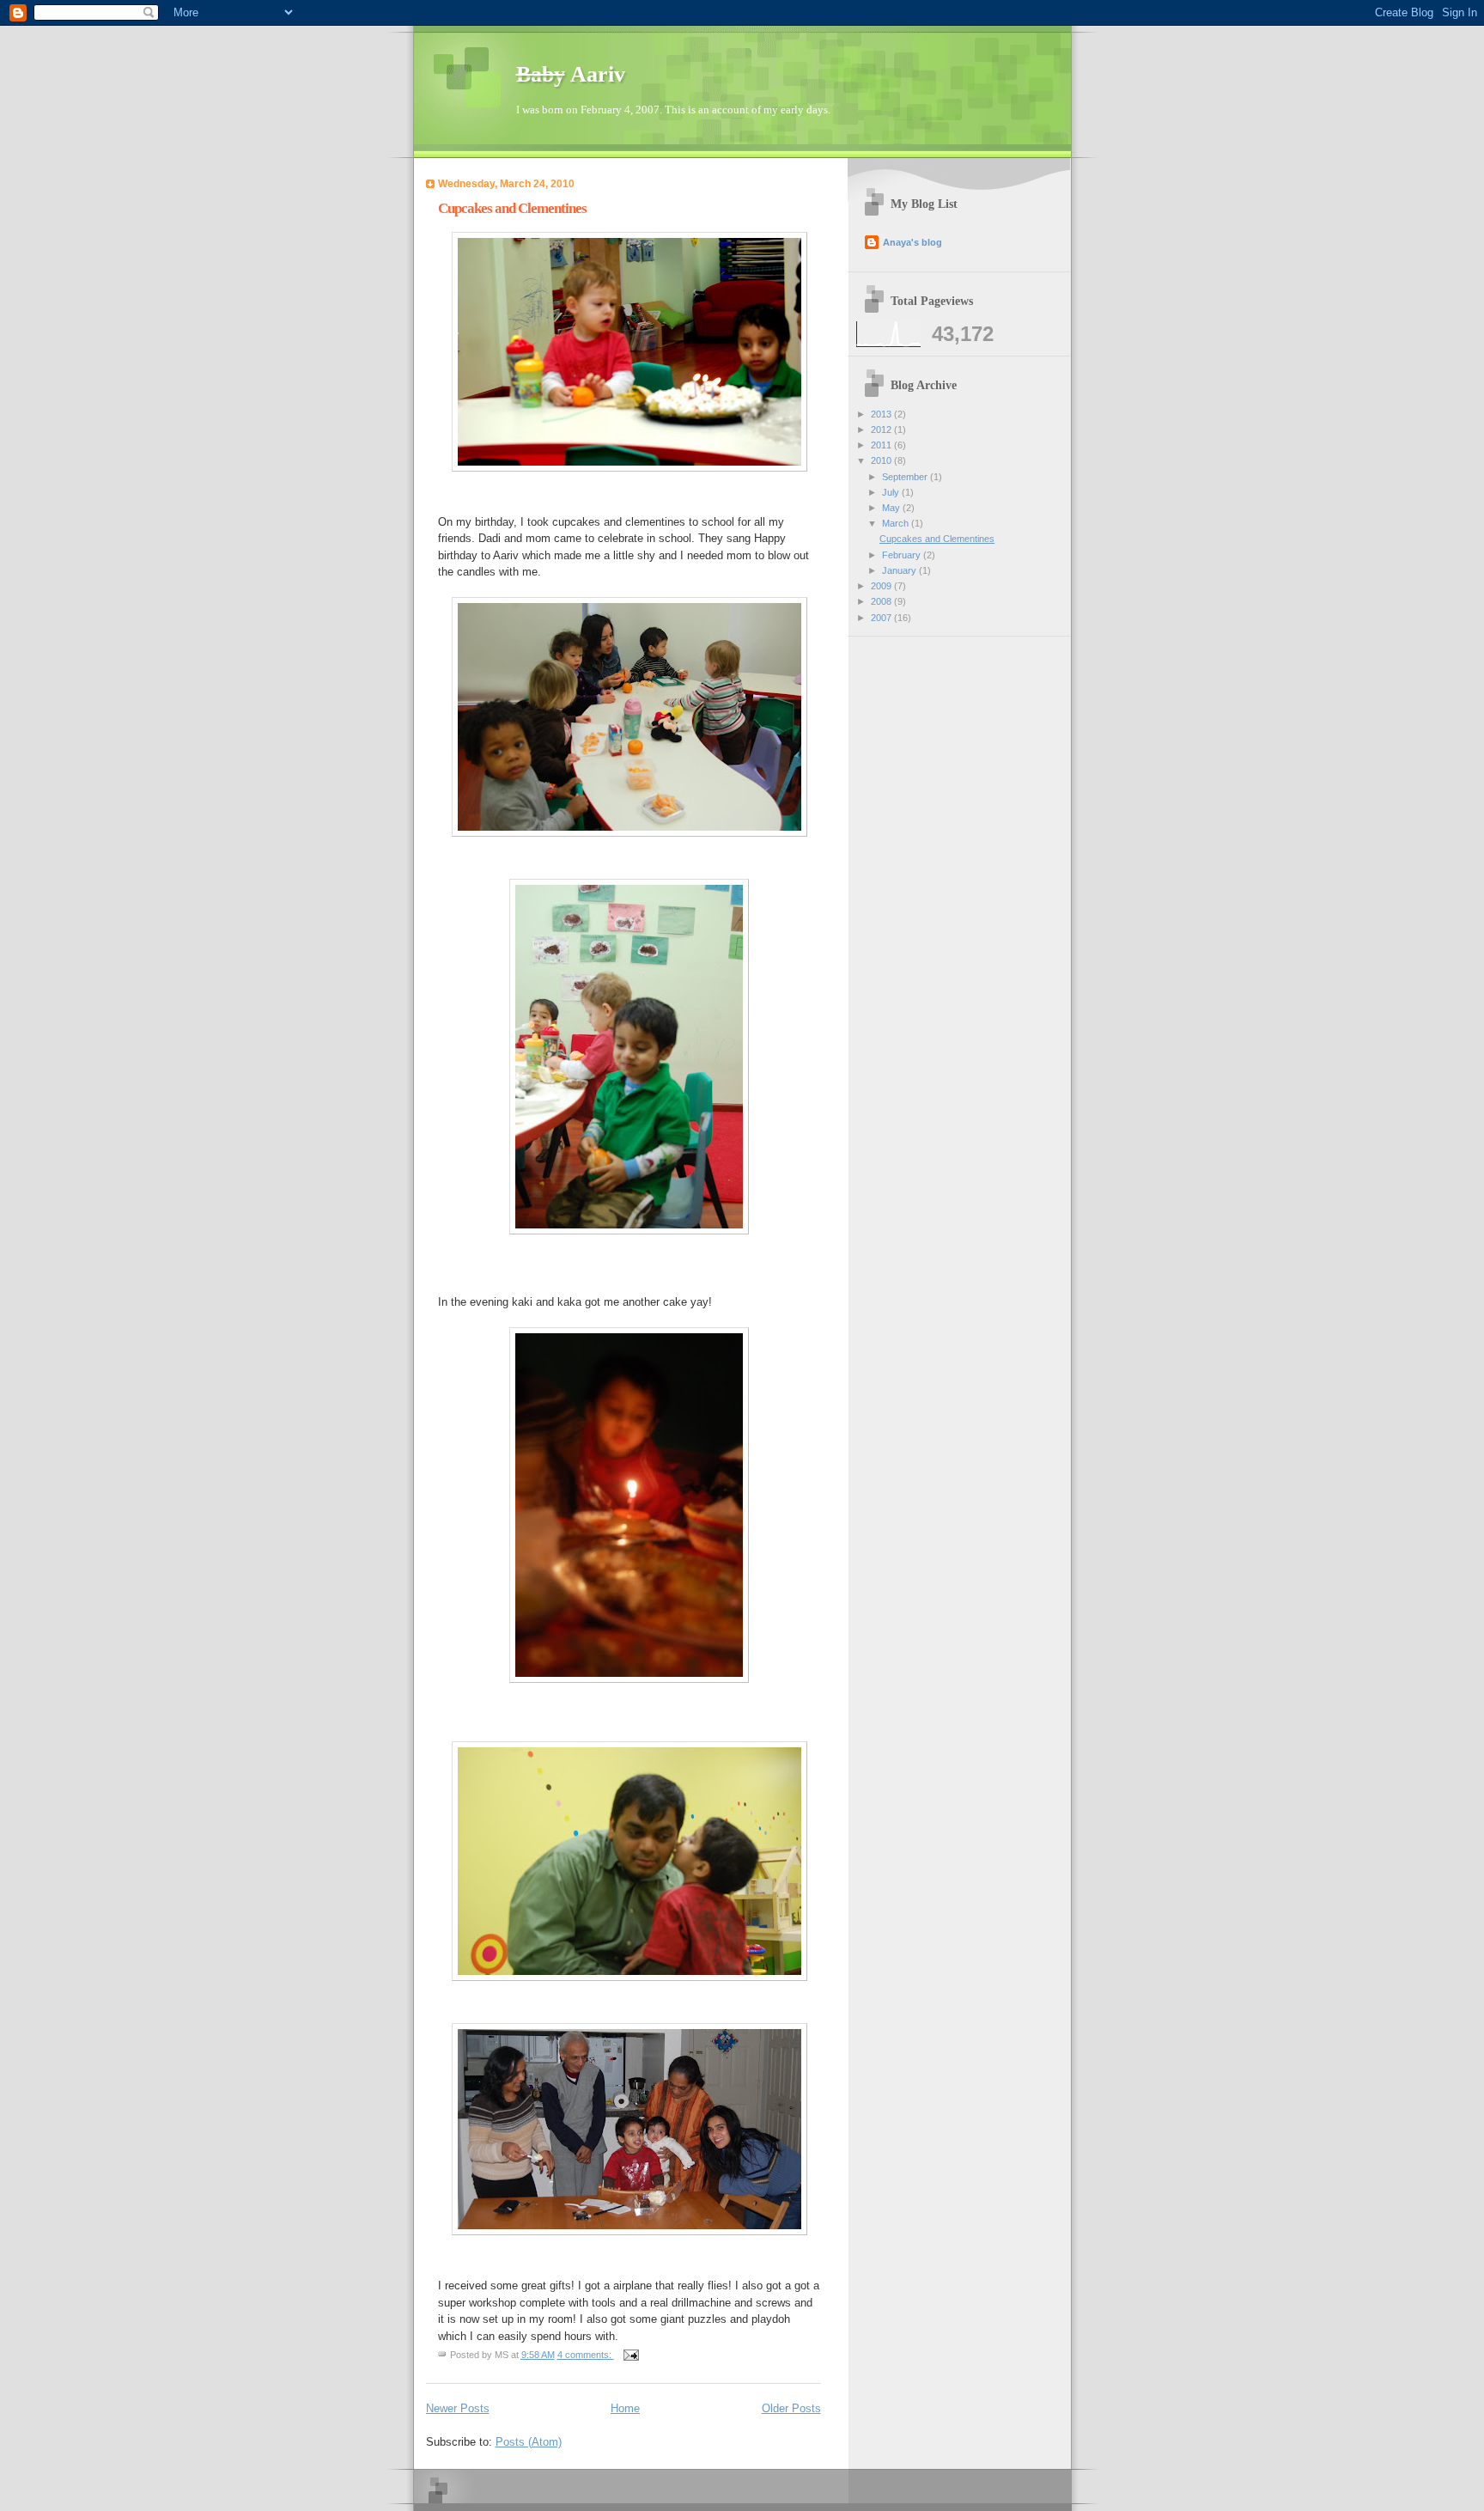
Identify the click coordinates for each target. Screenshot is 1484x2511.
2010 (882, 460)
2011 (882, 445)
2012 (882, 430)
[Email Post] (631, 2355)
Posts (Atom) (529, 2442)
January (900, 570)
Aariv (571, 74)
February (903, 555)
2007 (882, 618)
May (892, 508)
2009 (882, 586)
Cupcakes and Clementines (512, 208)
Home (625, 2408)
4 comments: (586, 2355)
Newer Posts (458, 2408)
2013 (882, 414)
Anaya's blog (912, 242)
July (892, 492)
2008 (882, 601)
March (897, 523)
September (906, 477)
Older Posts (791, 2408)
